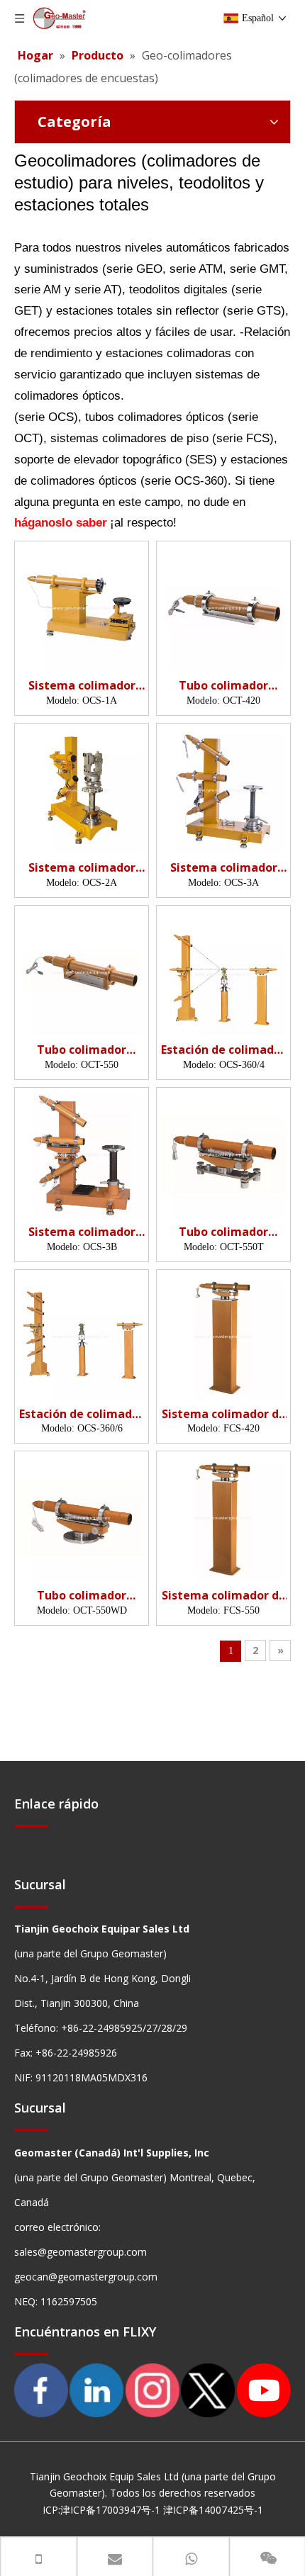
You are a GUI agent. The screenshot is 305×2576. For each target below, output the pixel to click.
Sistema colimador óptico (82, 686)
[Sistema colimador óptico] (82, 607)
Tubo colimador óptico (223, 686)
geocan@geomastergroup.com (86, 2277)
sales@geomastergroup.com (81, 2252)
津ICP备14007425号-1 (213, 2510)
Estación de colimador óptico (223, 1050)
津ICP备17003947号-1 (110, 2510)
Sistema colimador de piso (224, 1414)
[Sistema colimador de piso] (223, 1335)
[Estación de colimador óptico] (223, 973)
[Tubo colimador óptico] (223, 607)
